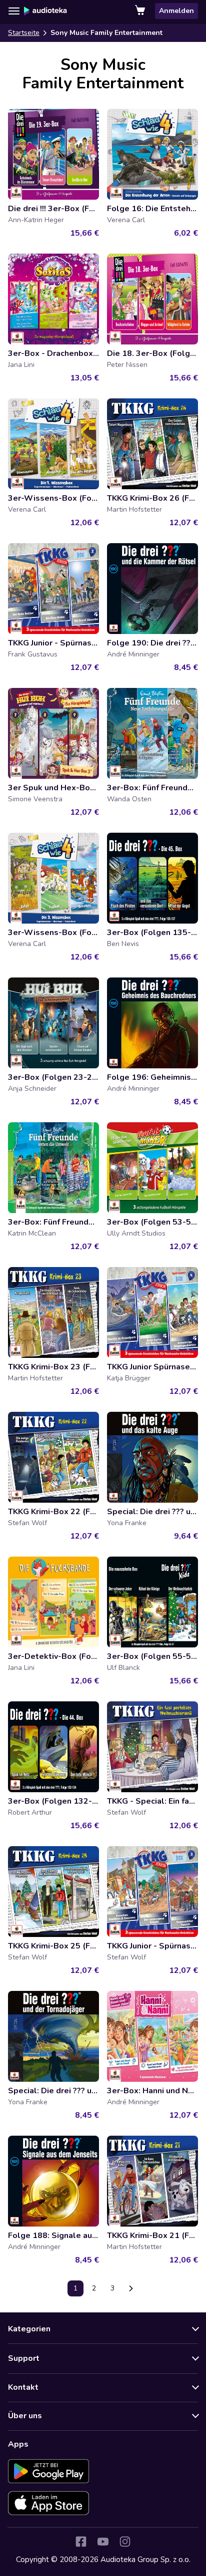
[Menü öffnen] (14, 11)
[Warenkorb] (141, 11)
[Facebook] (81, 2542)
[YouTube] (103, 2542)
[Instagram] (125, 2542)
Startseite (24, 33)
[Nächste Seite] (131, 2288)
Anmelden (176, 11)
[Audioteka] (45, 11)
